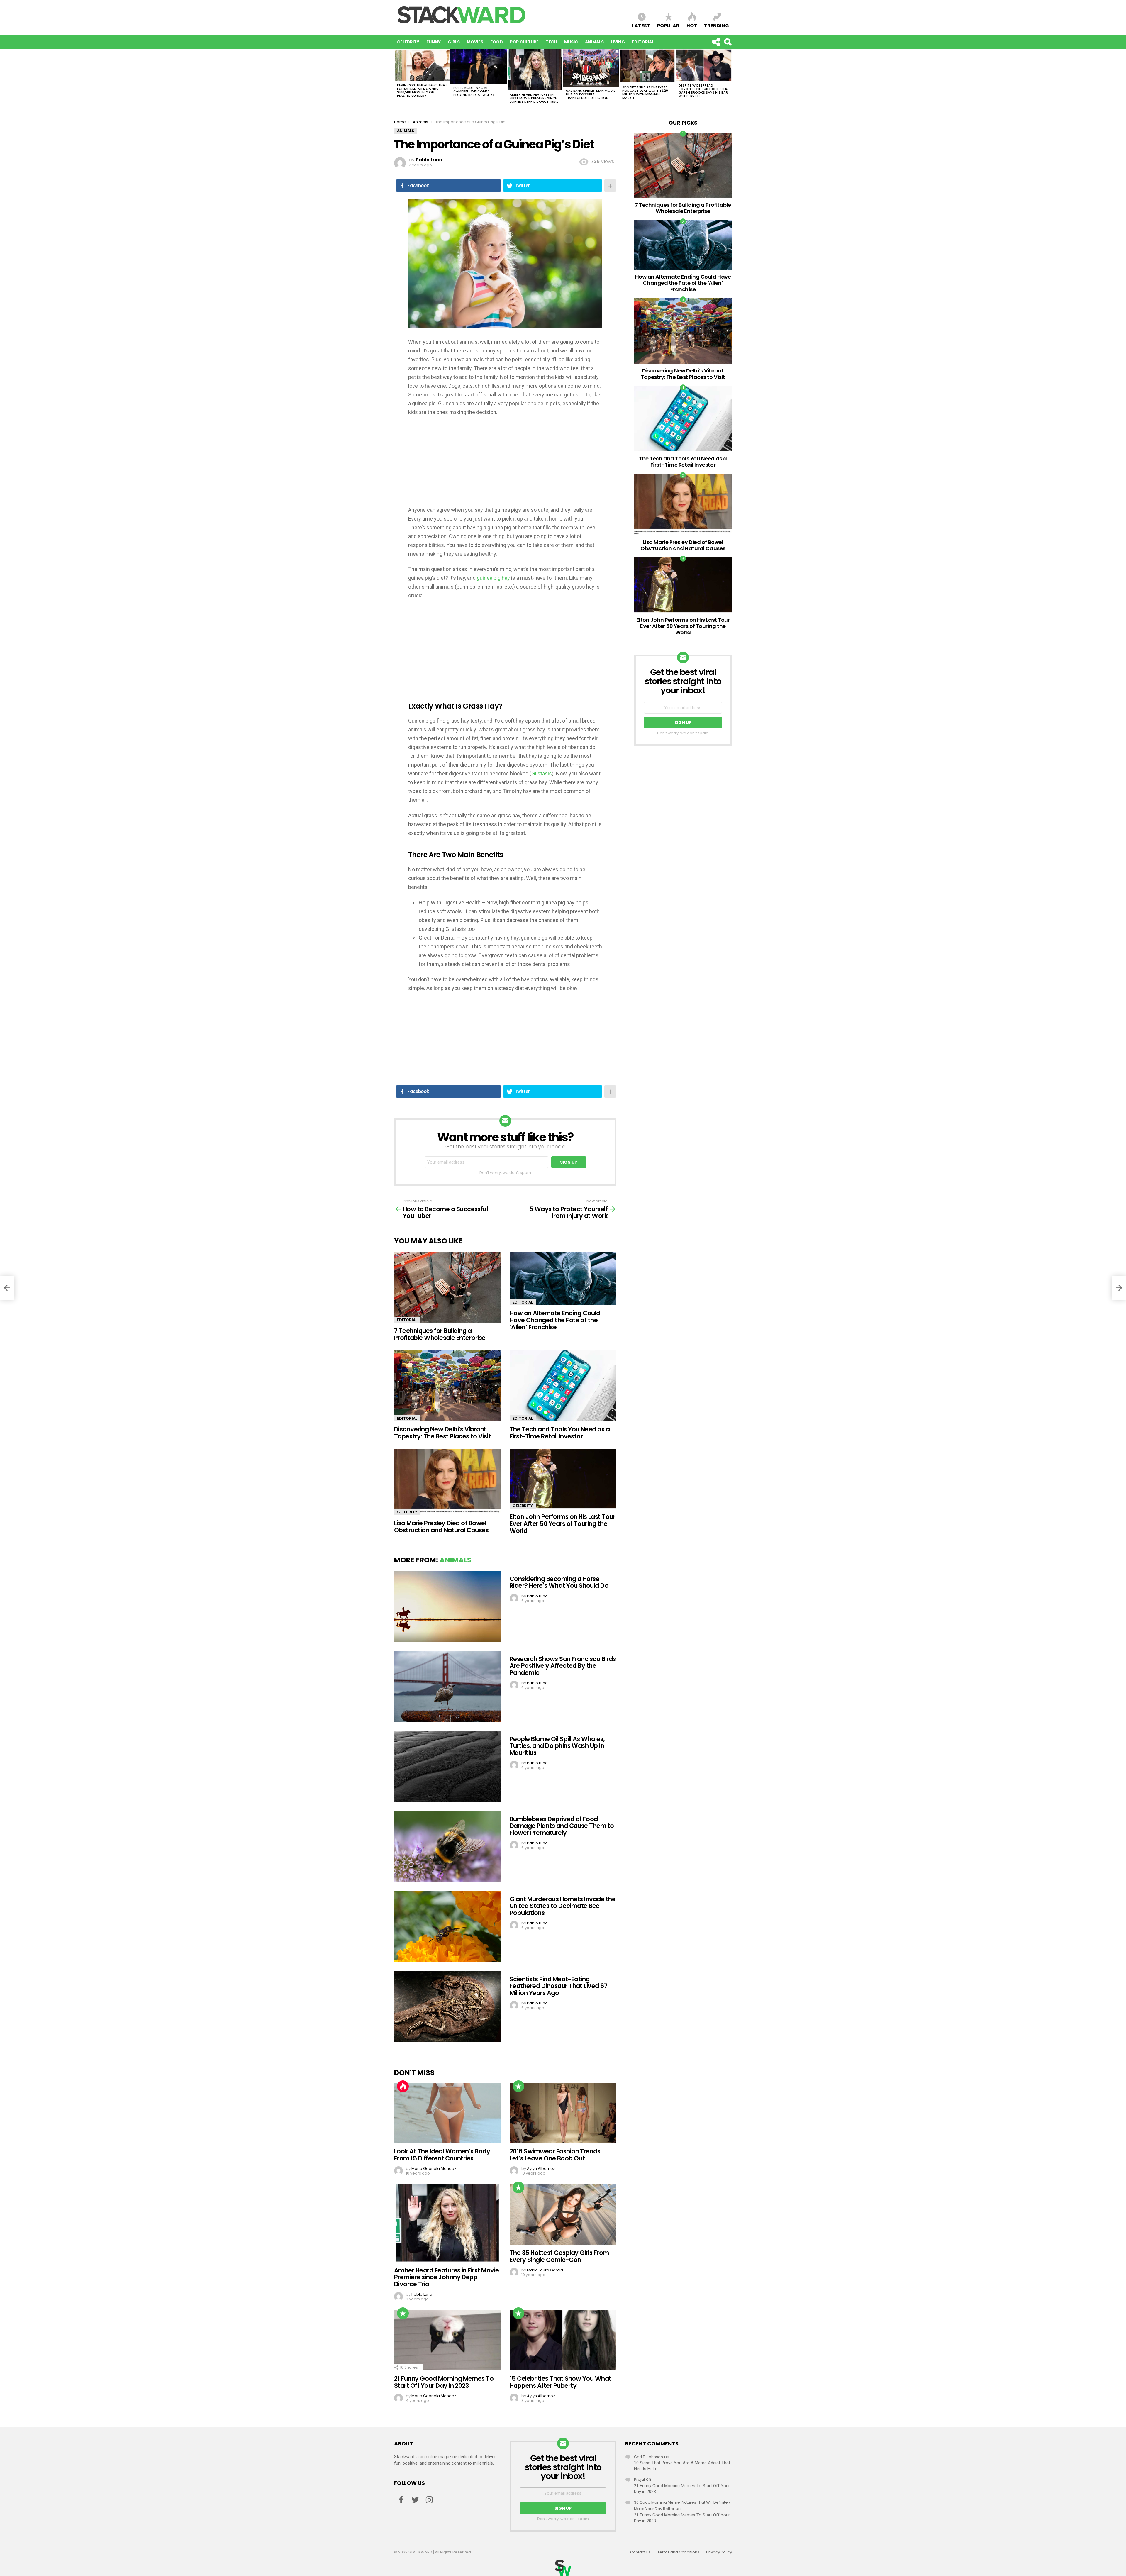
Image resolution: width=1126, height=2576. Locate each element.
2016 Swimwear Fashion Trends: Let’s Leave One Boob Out (556, 2155)
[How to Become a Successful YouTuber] (7, 1288)
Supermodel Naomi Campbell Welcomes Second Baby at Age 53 (474, 91)
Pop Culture (524, 42)
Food (497, 42)
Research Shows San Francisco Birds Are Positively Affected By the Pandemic (563, 1666)
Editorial (643, 42)
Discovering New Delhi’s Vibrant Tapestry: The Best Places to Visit (442, 1433)
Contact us (640, 2552)
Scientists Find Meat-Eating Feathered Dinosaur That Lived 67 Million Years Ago (558, 1986)
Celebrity (408, 42)
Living (618, 42)
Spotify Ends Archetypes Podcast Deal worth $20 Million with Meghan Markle (645, 92)
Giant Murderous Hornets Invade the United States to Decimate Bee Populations (563, 1906)
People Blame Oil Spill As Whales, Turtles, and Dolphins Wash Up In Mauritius (557, 1746)
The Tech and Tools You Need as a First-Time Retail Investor (560, 1433)
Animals (594, 42)
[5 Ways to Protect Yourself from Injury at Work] (1119, 1288)
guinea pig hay (493, 578)
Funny (434, 42)
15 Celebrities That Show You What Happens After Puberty (561, 2382)
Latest (641, 25)
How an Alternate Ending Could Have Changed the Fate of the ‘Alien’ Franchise (555, 1320)
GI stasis (542, 773)
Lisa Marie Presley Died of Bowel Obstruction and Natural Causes (441, 1527)
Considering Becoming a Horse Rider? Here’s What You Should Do (559, 1582)
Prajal (639, 2479)
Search (728, 42)
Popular (668, 25)
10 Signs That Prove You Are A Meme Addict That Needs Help (682, 2466)
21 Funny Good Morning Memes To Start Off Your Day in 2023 (444, 2382)
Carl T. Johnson (648, 2457)
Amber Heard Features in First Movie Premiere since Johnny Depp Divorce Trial (534, 98)
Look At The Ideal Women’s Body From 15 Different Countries (442, 2155)
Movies (475, 42)
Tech (551, 42)
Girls (454, 42)
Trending (717, 25)
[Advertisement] (505, 465)
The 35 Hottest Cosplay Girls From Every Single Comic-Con (559, 2256)
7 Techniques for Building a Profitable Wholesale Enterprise (440, 1334)
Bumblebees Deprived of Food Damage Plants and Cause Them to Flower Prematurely (562, 1826)
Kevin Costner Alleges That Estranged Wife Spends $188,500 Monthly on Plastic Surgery (422, 90)
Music (571, 42)
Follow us (716, 42)
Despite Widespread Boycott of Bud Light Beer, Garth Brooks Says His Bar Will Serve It (703, 91)
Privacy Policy (719, 2552)
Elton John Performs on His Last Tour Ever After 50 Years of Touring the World (562, 1523)
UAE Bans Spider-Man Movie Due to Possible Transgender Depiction (591, 94)
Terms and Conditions (678, 2552)
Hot (692, 25)
